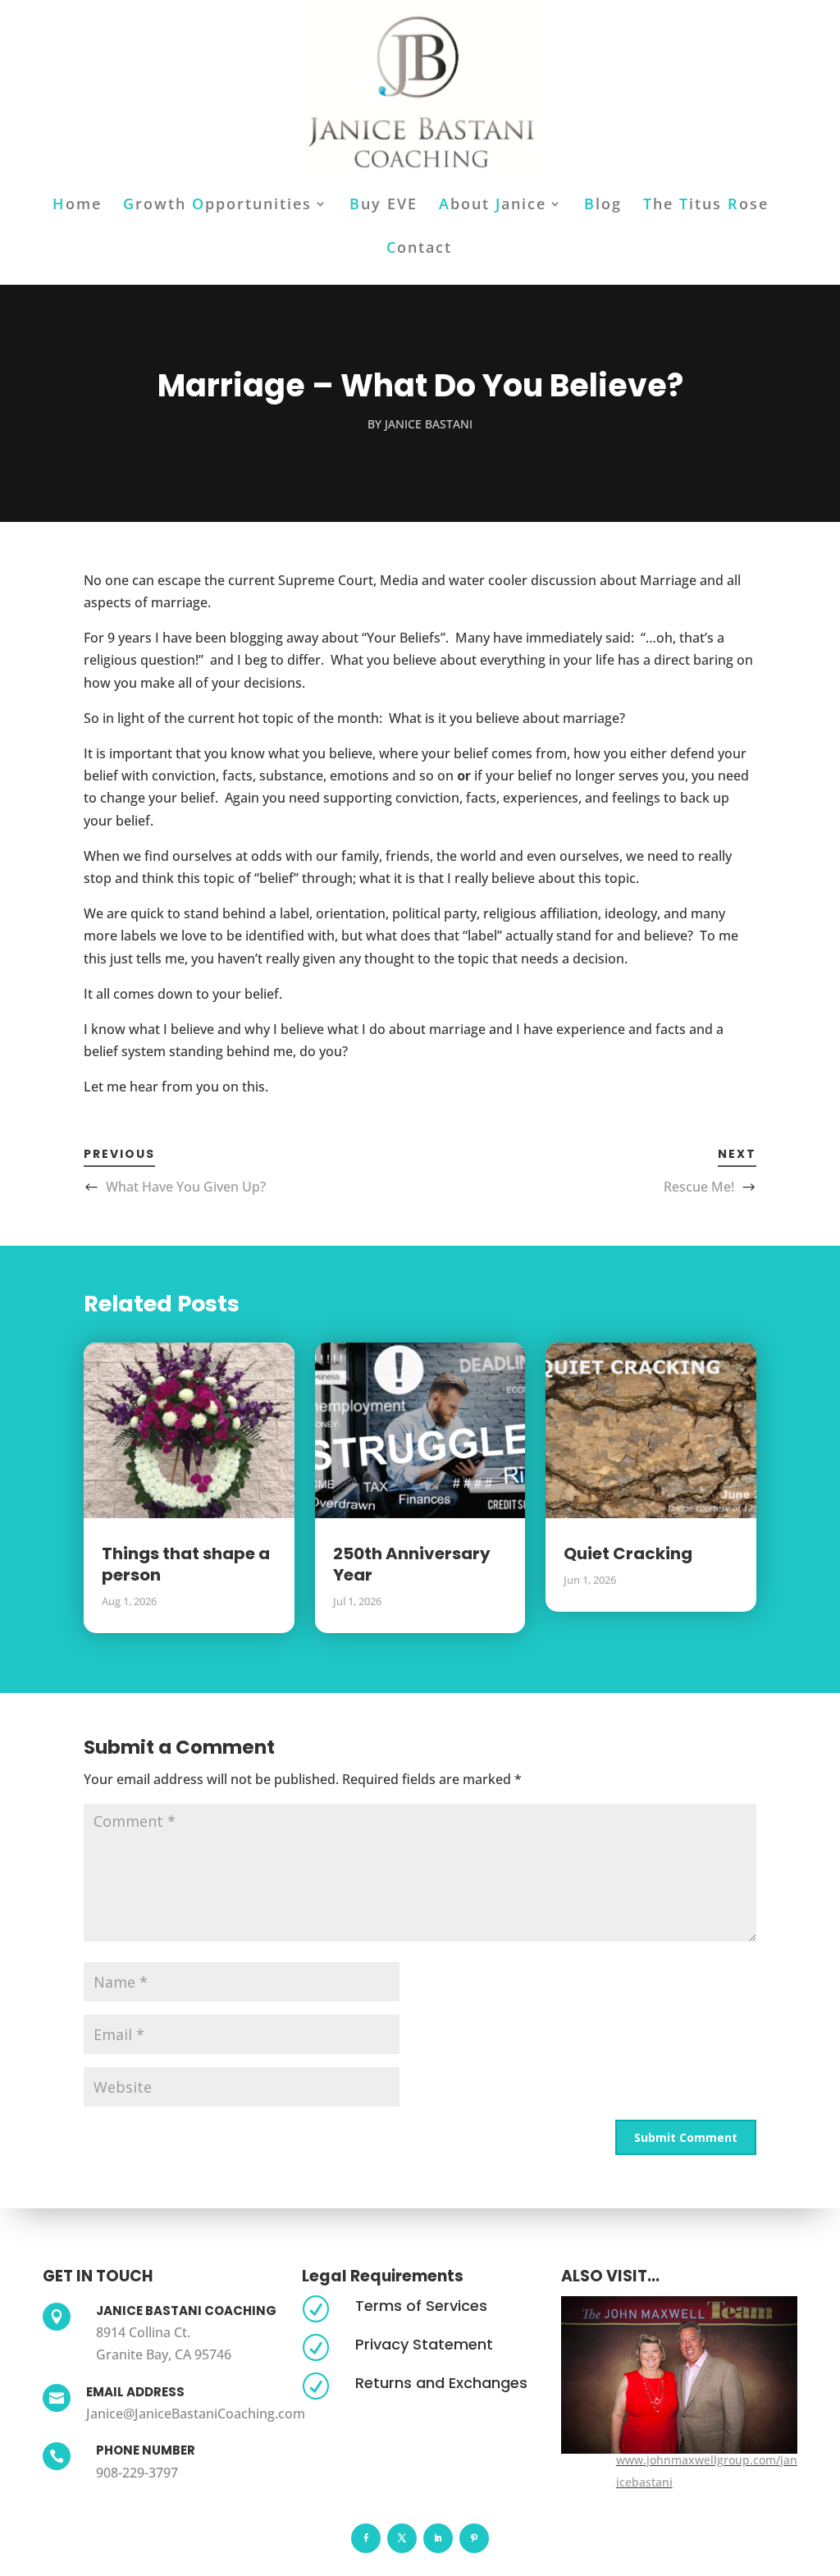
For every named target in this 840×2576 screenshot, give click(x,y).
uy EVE (383, 206)
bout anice (493, 206)
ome (77, 206)
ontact (419, 249)
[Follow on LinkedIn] (438, 2538)
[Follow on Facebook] (366, 2538)
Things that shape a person (186, 1564)
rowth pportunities (217, 206)
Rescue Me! (699, 1187)
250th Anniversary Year (412, 1564)
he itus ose (706, 206)
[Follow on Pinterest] (474, 2538)
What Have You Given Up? (186, 1187)
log (603, 206)
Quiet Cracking (628, 1553)
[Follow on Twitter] (402, 2538)
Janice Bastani (429, 424)
